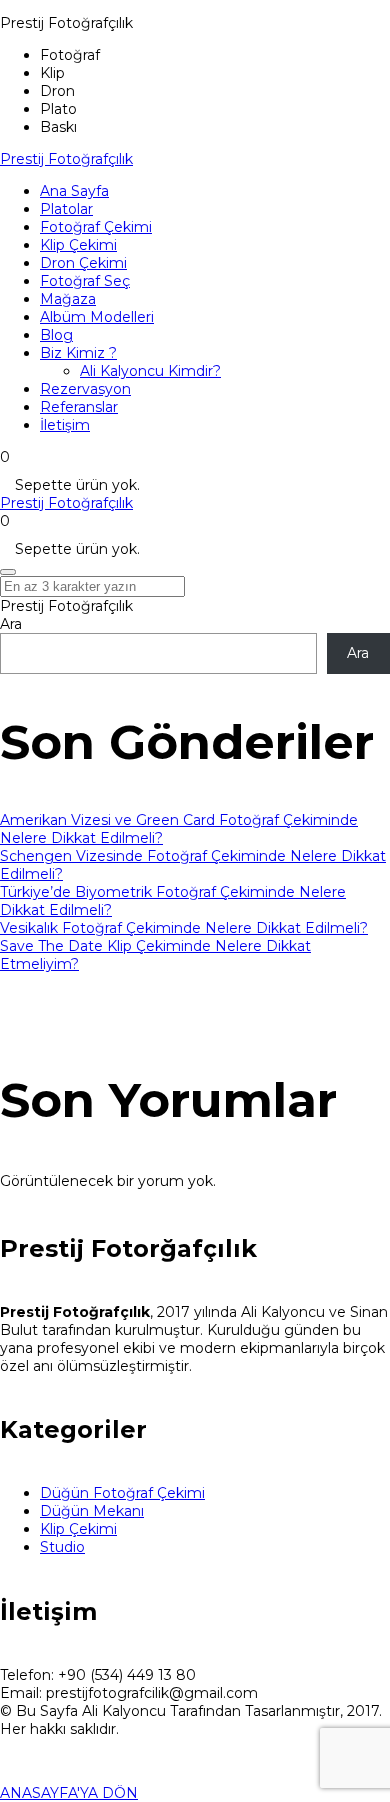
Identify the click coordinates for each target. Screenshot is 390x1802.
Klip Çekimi (78, 1529)
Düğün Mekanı (92, 1511)
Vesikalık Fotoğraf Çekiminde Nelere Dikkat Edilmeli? (184, 928)
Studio (62, 1547)
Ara (11, 624)
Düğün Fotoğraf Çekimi (122, 1493)
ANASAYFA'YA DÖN (69, 1793)
